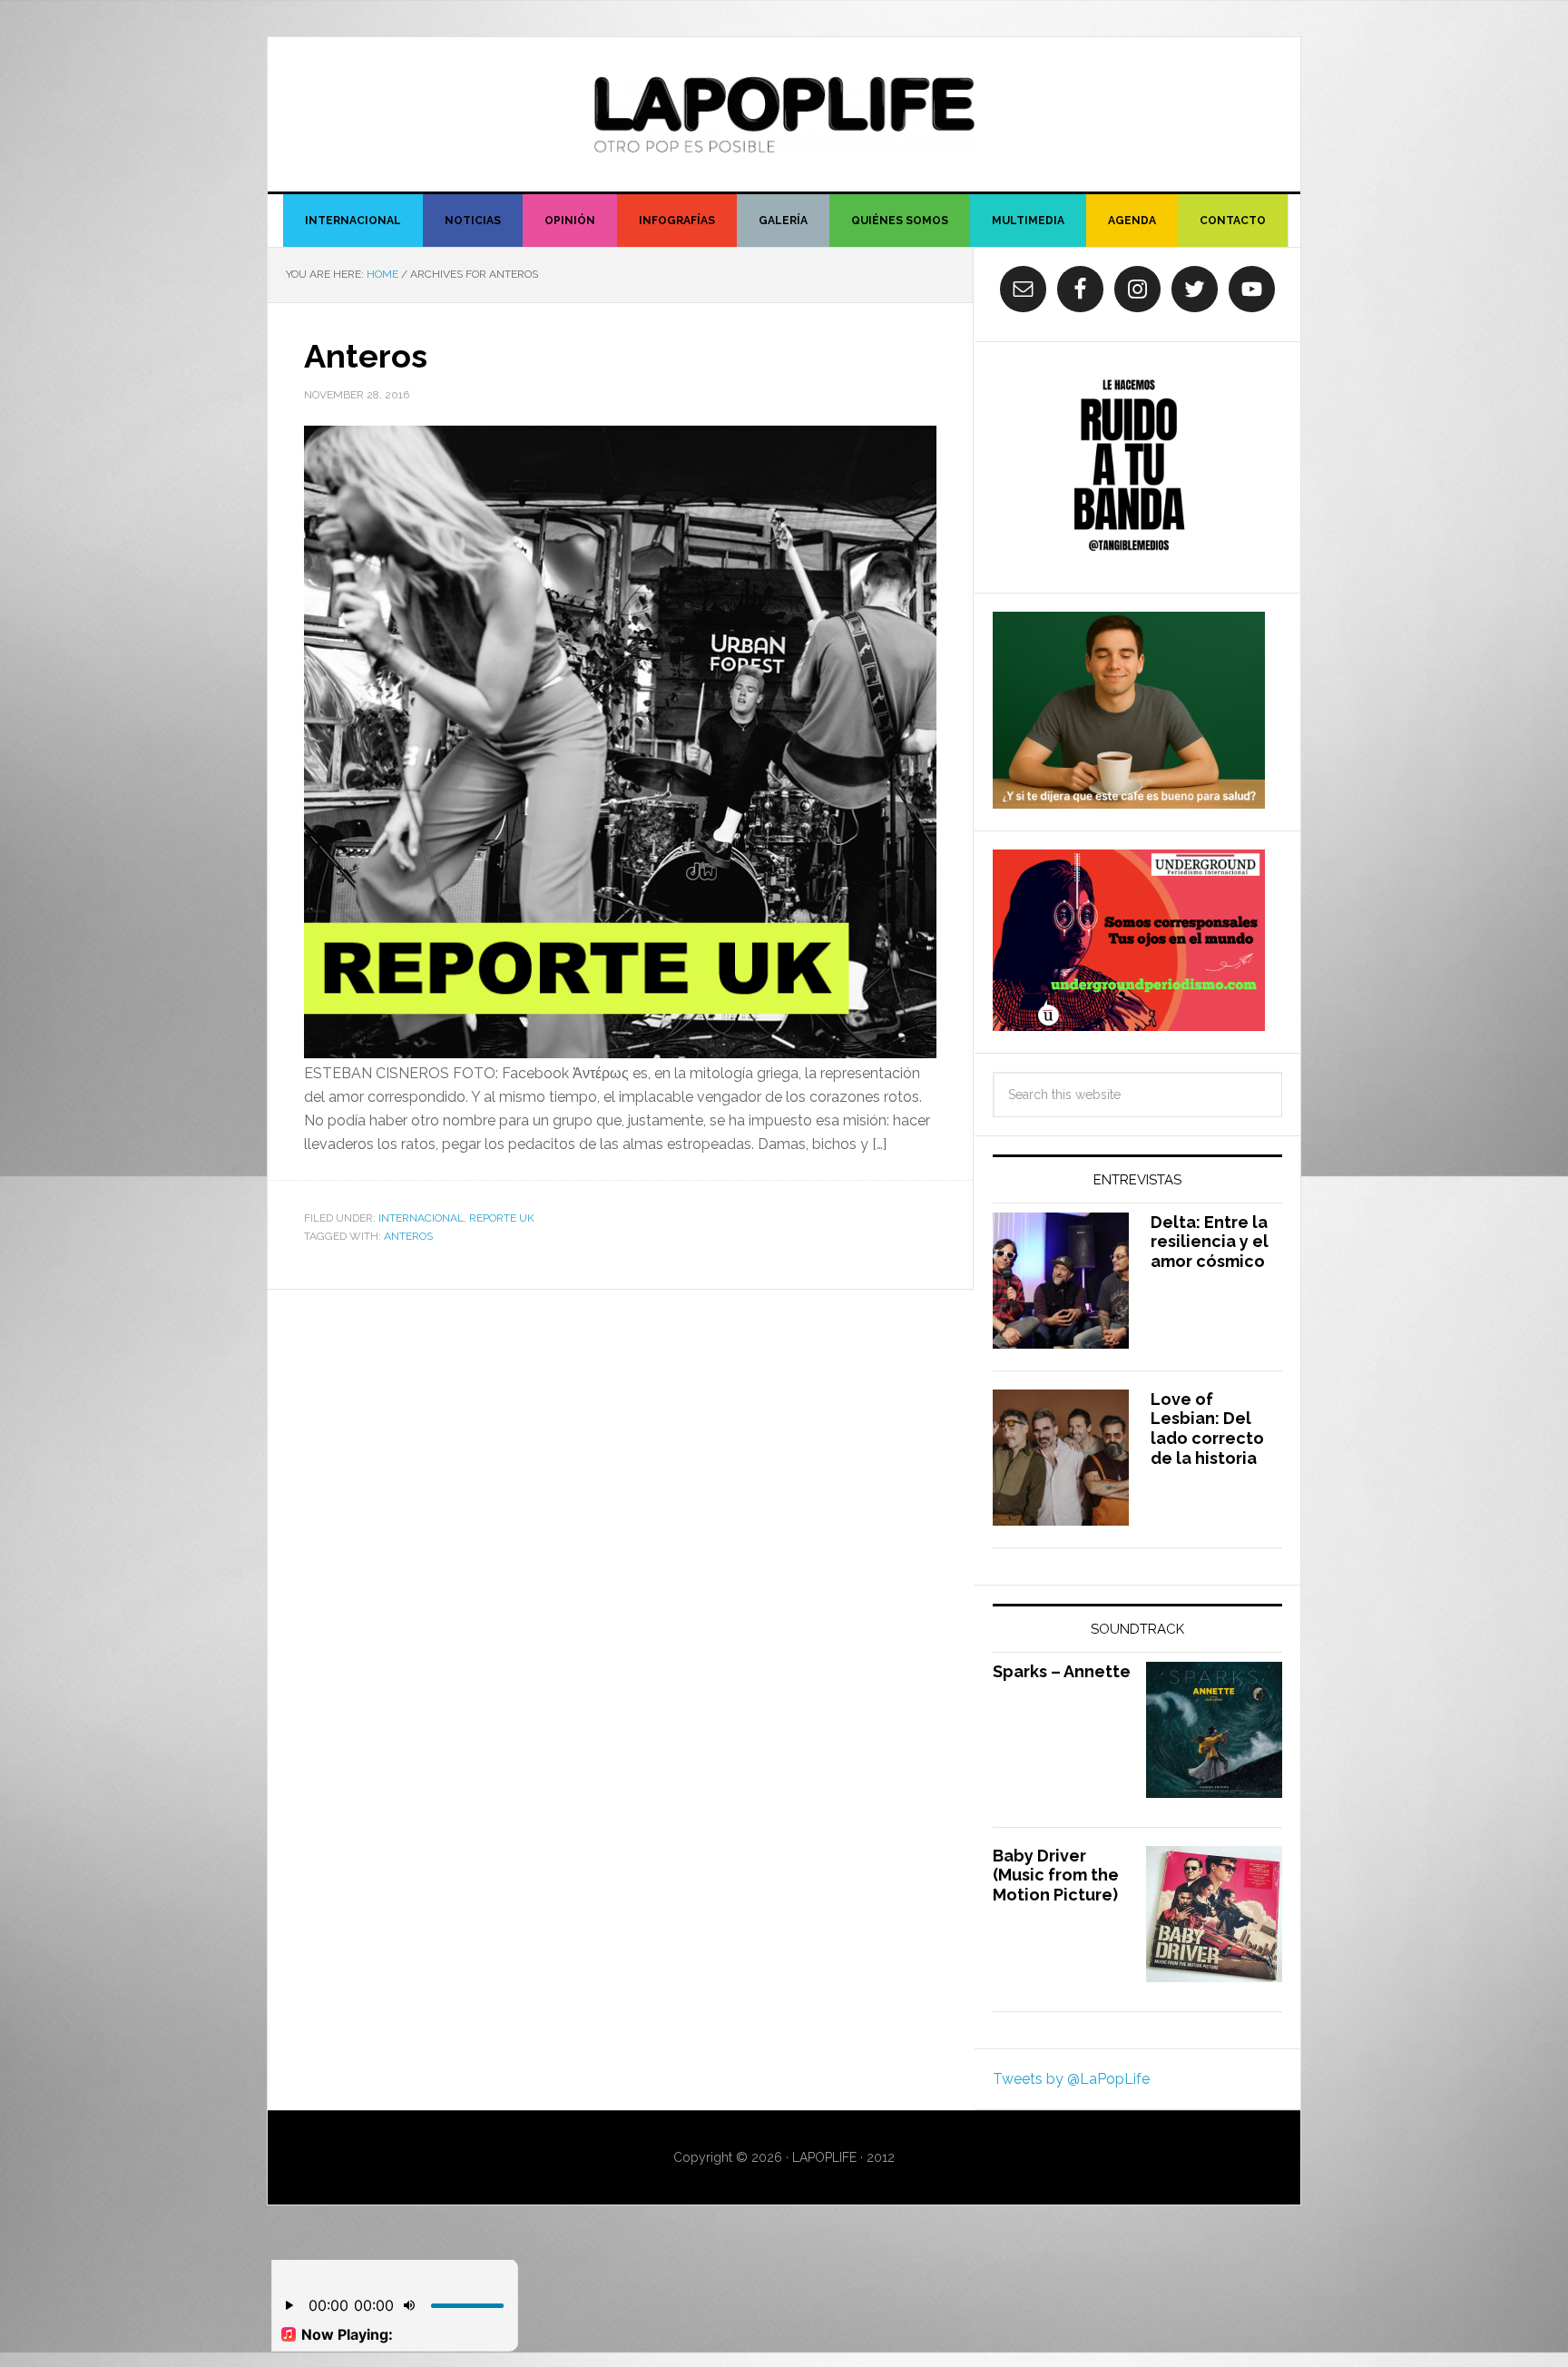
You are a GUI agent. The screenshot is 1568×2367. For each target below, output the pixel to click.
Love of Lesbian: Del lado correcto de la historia (1207, 1429)
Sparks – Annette (1062, 1671)
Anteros (366, 356)
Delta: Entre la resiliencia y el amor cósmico (1210, 1242)
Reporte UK (502, 1218)
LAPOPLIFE (784, 114)
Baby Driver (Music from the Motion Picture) (1056, 1875)
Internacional (421, 1218)
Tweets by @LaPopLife (1071, 2079)
